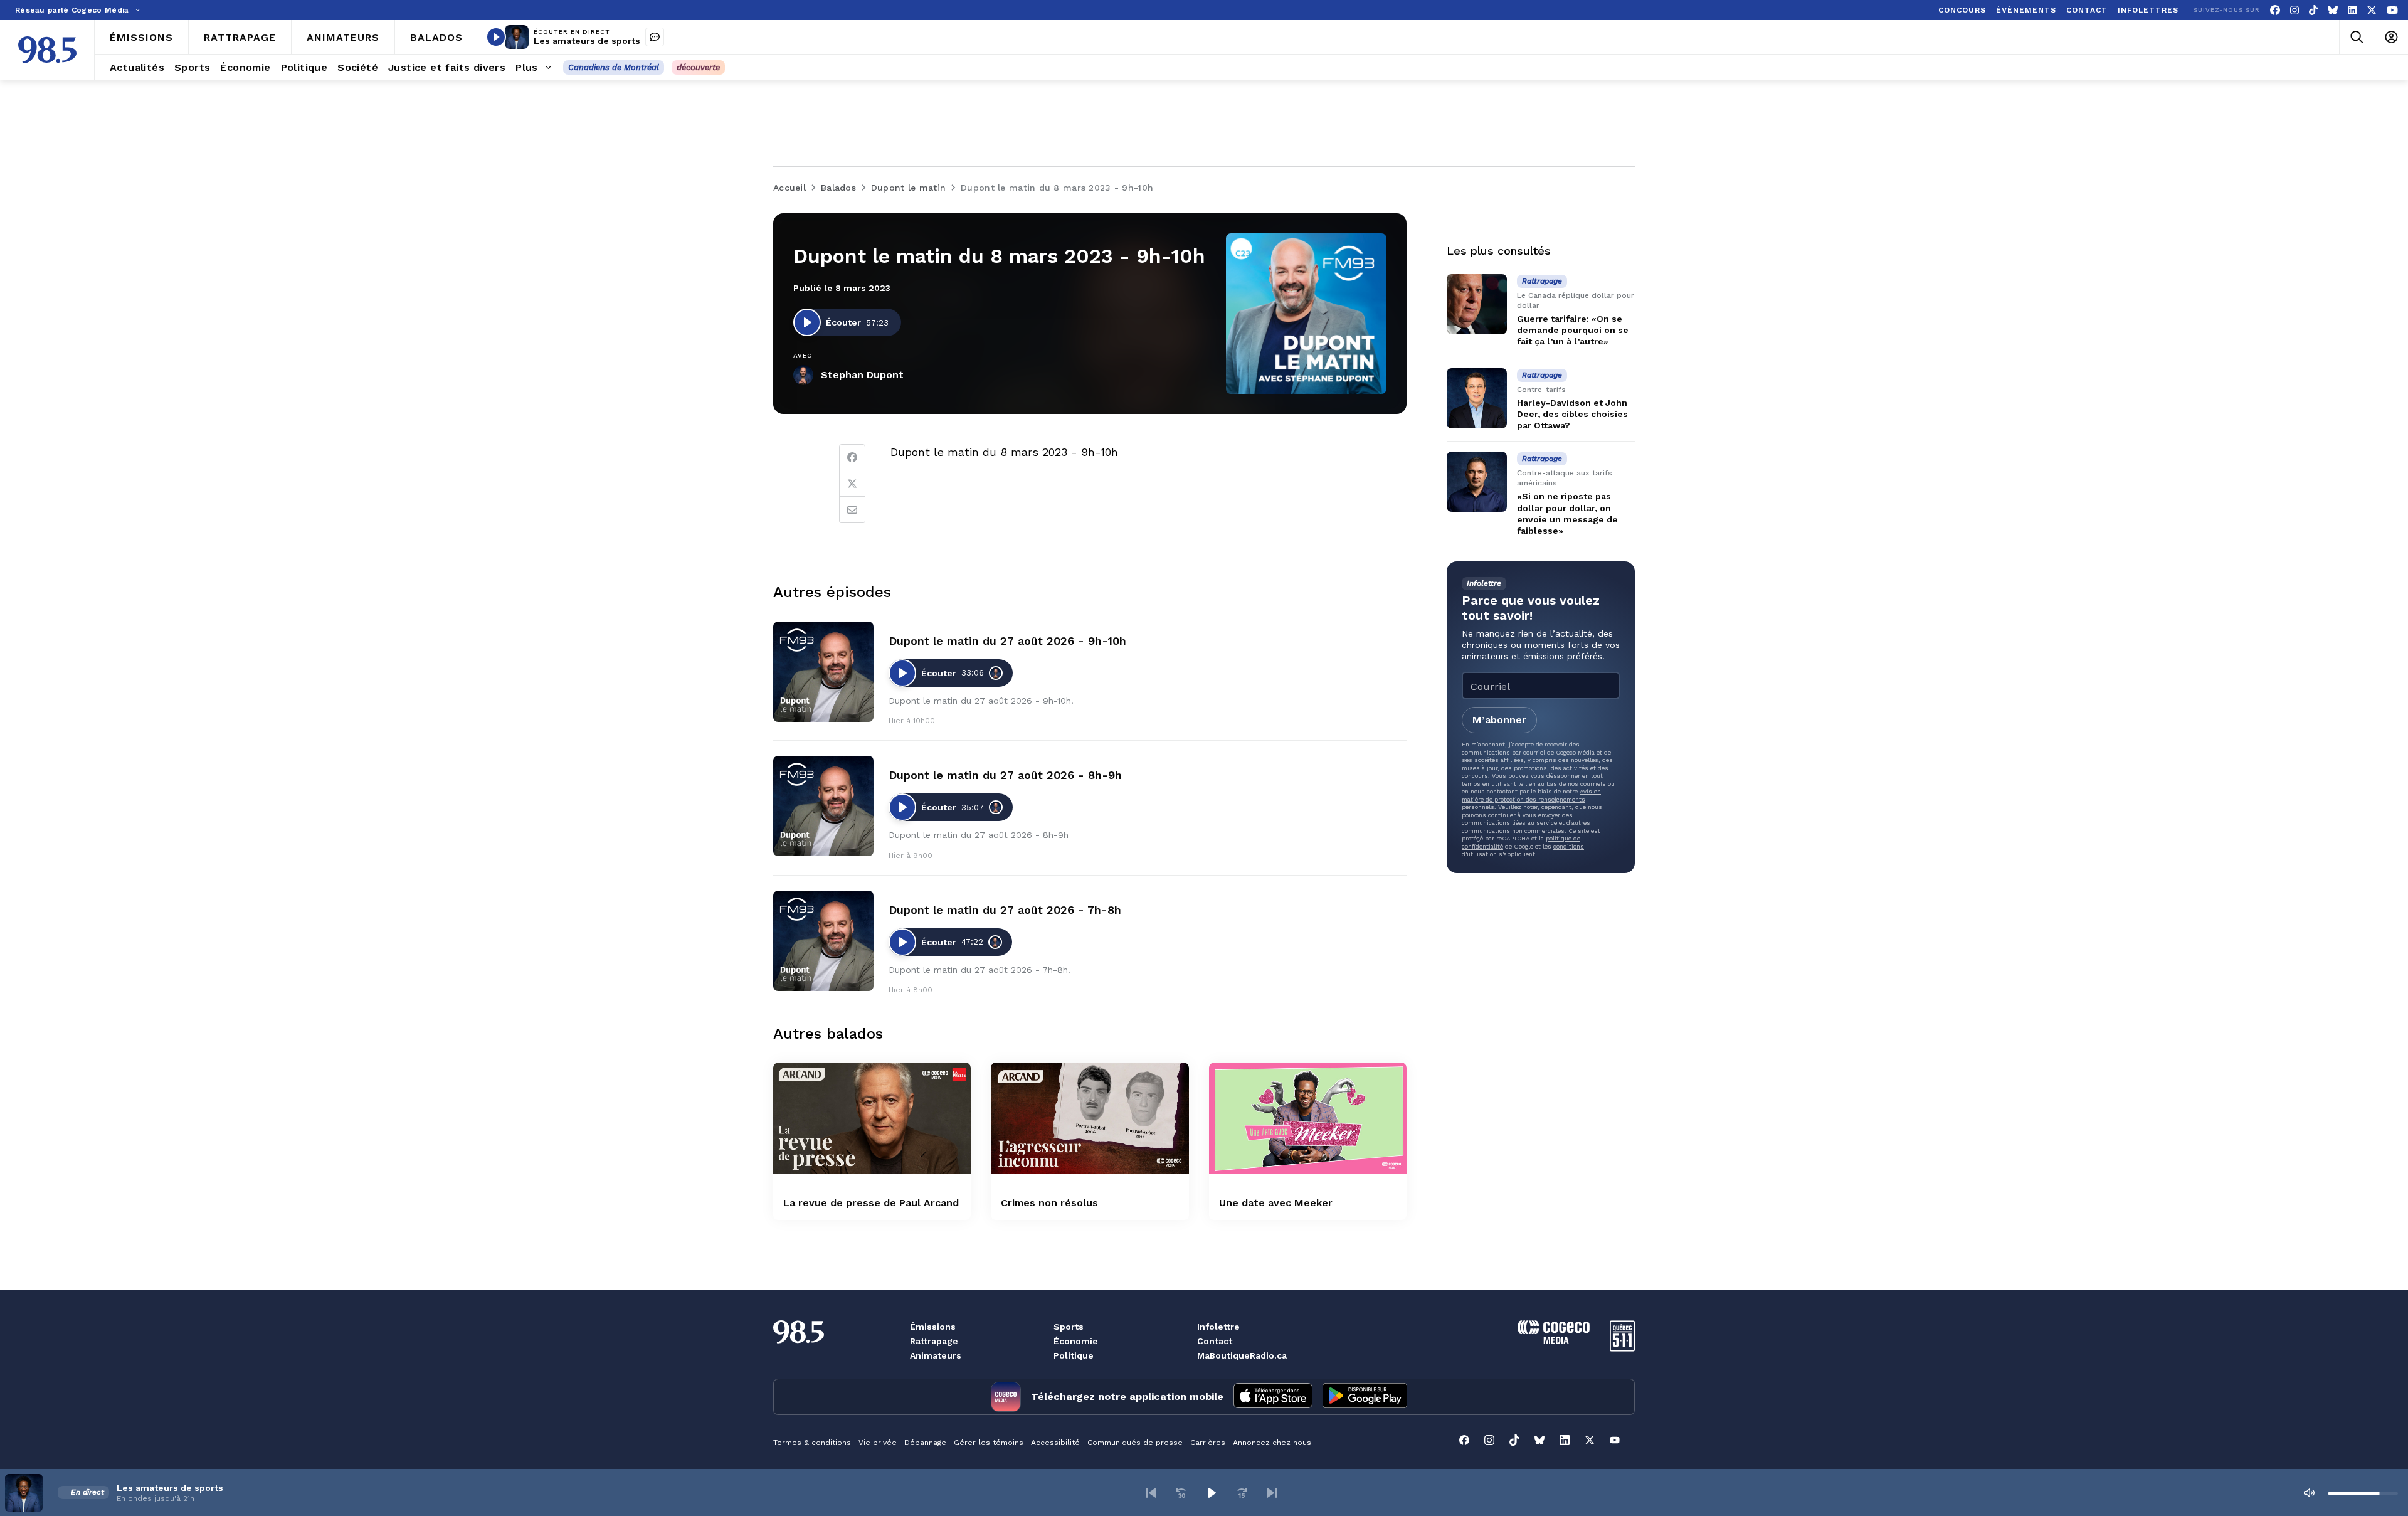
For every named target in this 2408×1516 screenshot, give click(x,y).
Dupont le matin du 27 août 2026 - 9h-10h (1007, 641)
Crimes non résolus (1049, 1203)
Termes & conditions (812, 1443)
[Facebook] (2275, 10)
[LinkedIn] (2352, 10)
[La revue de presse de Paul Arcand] (872, 1118)
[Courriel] (852, 510)
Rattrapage (934, 1341)
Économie (1076, 1341)
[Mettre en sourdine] (2309, 1493)
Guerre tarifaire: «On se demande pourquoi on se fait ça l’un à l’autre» (1573, 330)
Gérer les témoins (989, 1443)
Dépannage (925, 1443)
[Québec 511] (1622, 1348)
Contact (1215, 1341)
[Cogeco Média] (1554, 1341)
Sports (1069, 1327)
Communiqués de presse (1135, 1443)
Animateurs (936, 1355)
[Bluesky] (2333, 10)
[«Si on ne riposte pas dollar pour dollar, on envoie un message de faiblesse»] (1477, 482)
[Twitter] (852, 484)
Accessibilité (1055, 1443)
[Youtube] (2392, 10)
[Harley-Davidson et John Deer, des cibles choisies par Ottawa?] (1477, 398)
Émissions (933, 1327)
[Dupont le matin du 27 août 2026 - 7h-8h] (823, 941)
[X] (2372, 10)
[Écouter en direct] (496, 37)
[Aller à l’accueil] (47, 50)
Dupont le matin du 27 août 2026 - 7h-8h (1005, 910)
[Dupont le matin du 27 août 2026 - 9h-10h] (823, 672)
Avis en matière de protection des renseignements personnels (1531, 799)
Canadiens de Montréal (614, 67)
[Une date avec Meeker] (1308, 1118)
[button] (1151, 1493)
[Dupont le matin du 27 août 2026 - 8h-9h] (823, 806)
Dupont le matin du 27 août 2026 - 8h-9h (1005, 775)
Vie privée (878, 1443)
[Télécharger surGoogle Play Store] (1365, 1397)
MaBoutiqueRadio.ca (1242, 1355)
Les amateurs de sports (587, 41)
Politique (1074, 1355)
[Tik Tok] (2313, 10)
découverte (698, 67)
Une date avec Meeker (1276, 1203)
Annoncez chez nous (1272, 1443)
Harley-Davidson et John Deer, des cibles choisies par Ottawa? (1572, 414)
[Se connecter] (2391, 37)
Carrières (1208, 1443)
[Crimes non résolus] (1090, 1118)
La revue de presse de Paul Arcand (871, 1203)
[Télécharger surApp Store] (1273, 1397)
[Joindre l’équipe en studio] (655, 37)
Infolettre (1218, 1327)
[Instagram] (2294, 10)
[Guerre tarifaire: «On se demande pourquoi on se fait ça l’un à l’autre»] (1477, 304)
